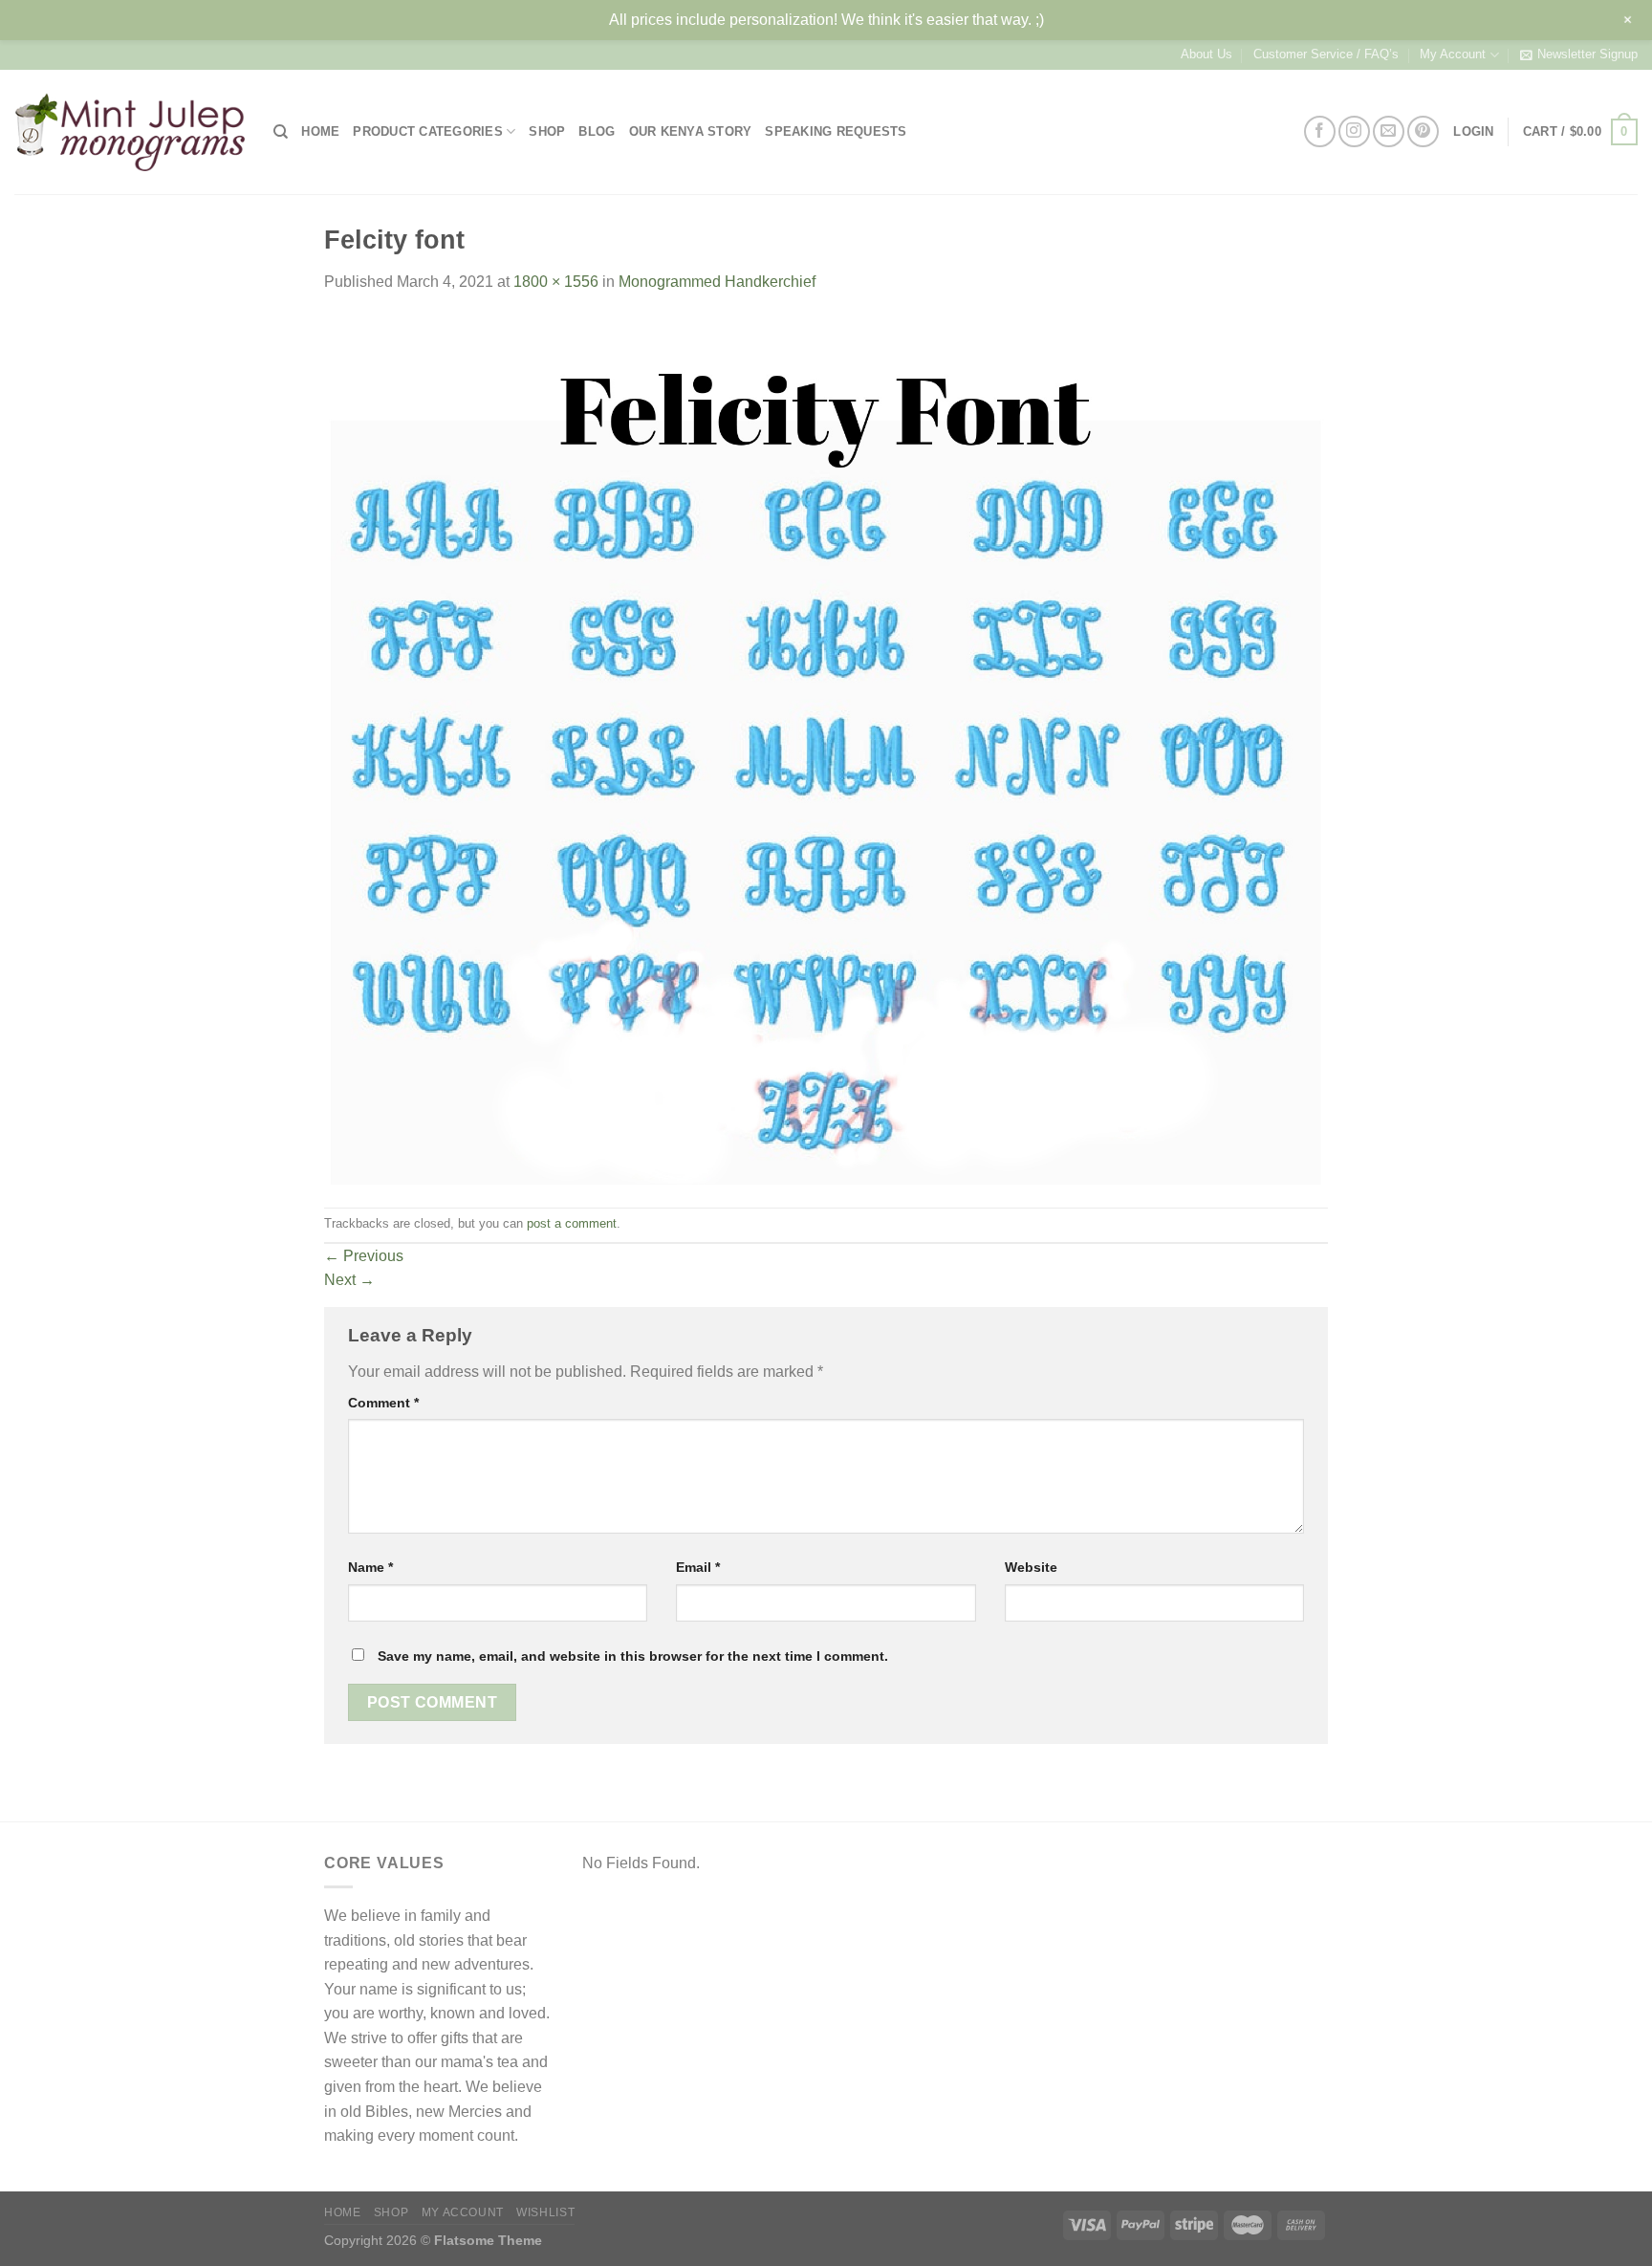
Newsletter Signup (1587, 54)
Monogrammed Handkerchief (717, 282)
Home (342, 2212)
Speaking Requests (836, 131)
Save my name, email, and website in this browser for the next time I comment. (633, 1656)
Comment (383, 1403)
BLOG (597, 131)
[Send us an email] (1389, 131)
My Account (1453, 54)
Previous (364, 1256)
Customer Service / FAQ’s (1326, 54)
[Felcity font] (826, 749)
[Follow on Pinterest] (1423, 131)
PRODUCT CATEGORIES (428, 131)
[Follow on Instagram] (1354, 131)
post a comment (572, 1223)
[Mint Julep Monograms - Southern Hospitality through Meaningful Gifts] (130, 132)
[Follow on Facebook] (1320, 131)
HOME (320, 131)
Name (370, 1567)
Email (698, 1567)
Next (349, 1280)
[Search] (281, 132)
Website (1031, 1567)
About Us (1206, 54)
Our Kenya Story (691, 131)
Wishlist (545, 2212)
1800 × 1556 (556, 282)
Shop (391, 2212)
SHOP (547, 131)
